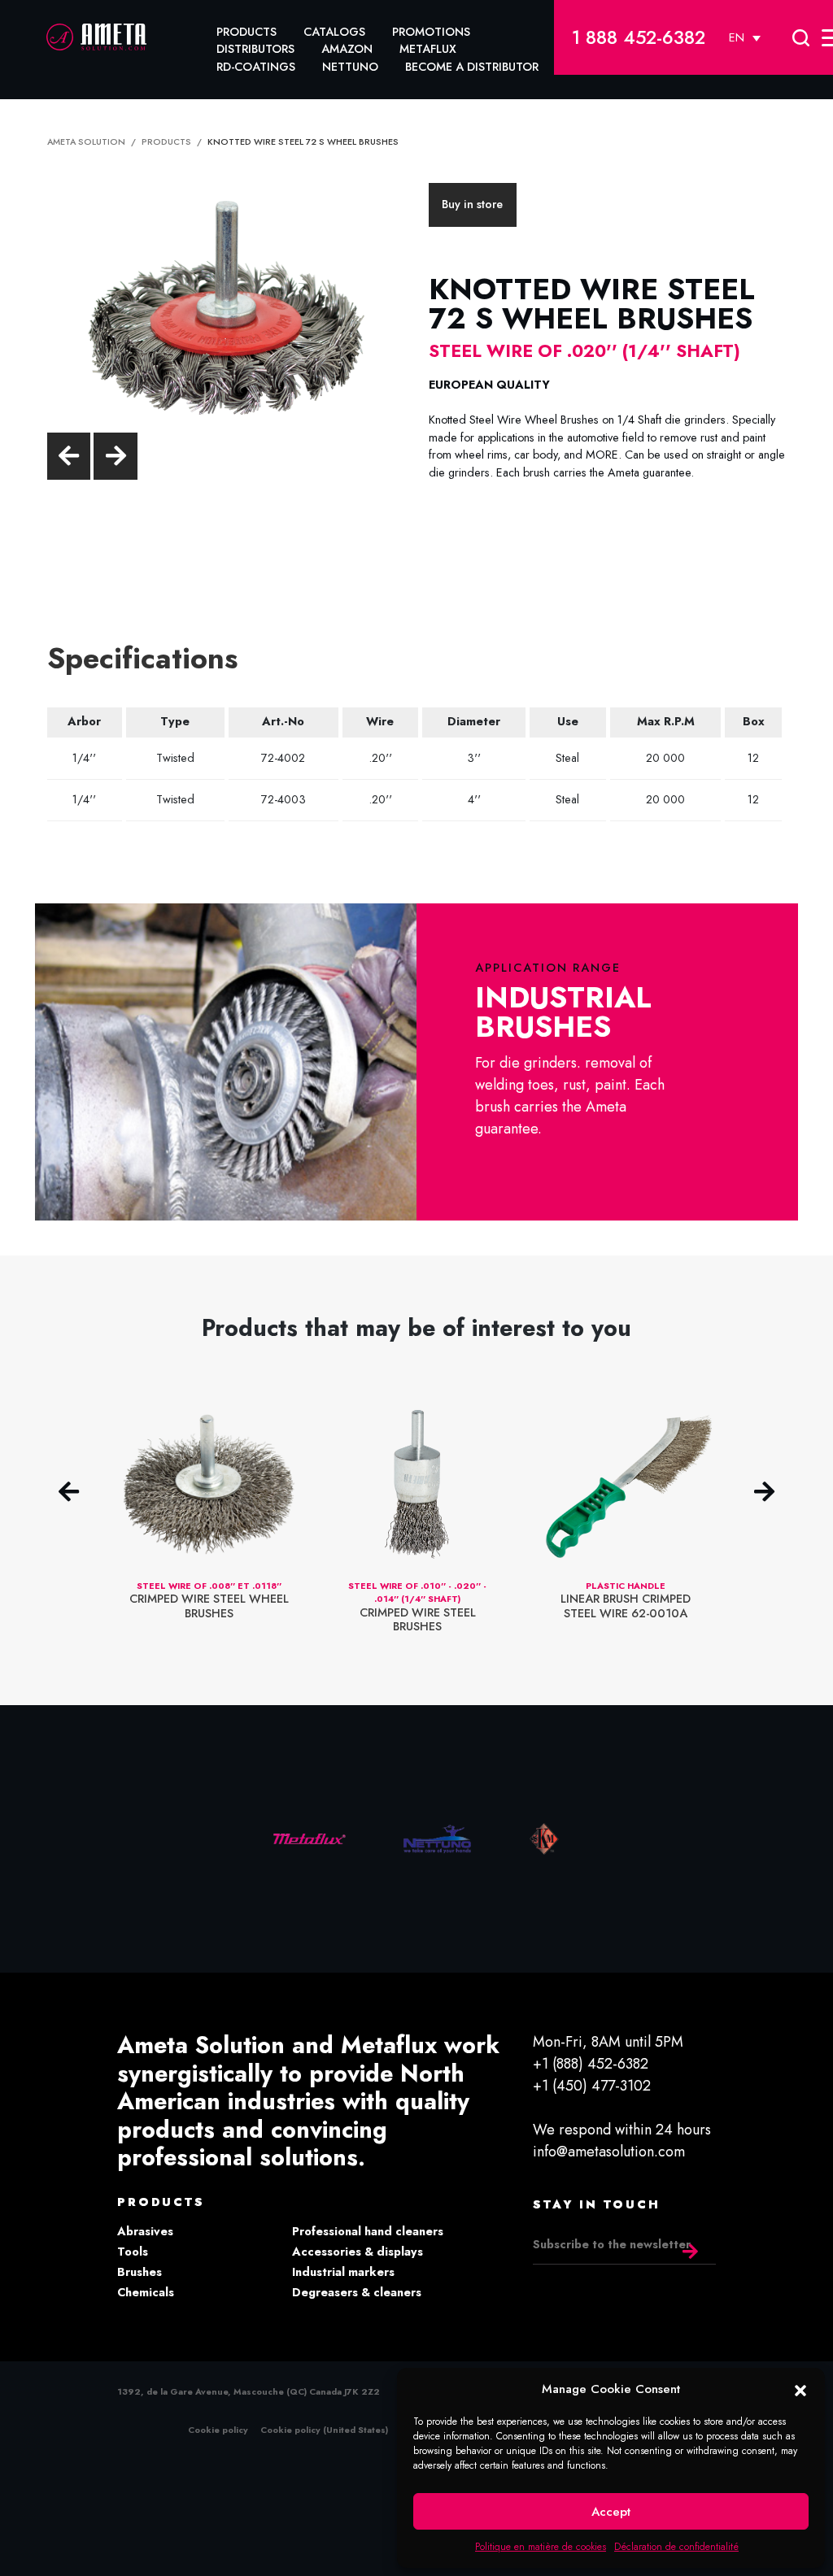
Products (246, 32)
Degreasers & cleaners (357, 2292)
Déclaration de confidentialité (676, 2547)
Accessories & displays (358, 2252)
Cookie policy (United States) (324, 2430)
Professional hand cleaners (368, 2231)
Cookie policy (218, 2430)
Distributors (255, 49)
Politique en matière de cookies (541, 2547)
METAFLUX (428, 49)
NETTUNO (350, 67)
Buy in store (472, 204)
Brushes (140, 2272)
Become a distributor (472, 67)
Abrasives (145, 2231)
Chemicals (146, 2292)
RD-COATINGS (256, 67)
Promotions (431, 32)
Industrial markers (343, 2272)
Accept (611, 2512)
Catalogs (334, 32)
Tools (133, 2252)
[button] (800, 2389)
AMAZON (347, 49)
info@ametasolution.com (609, 2152)
